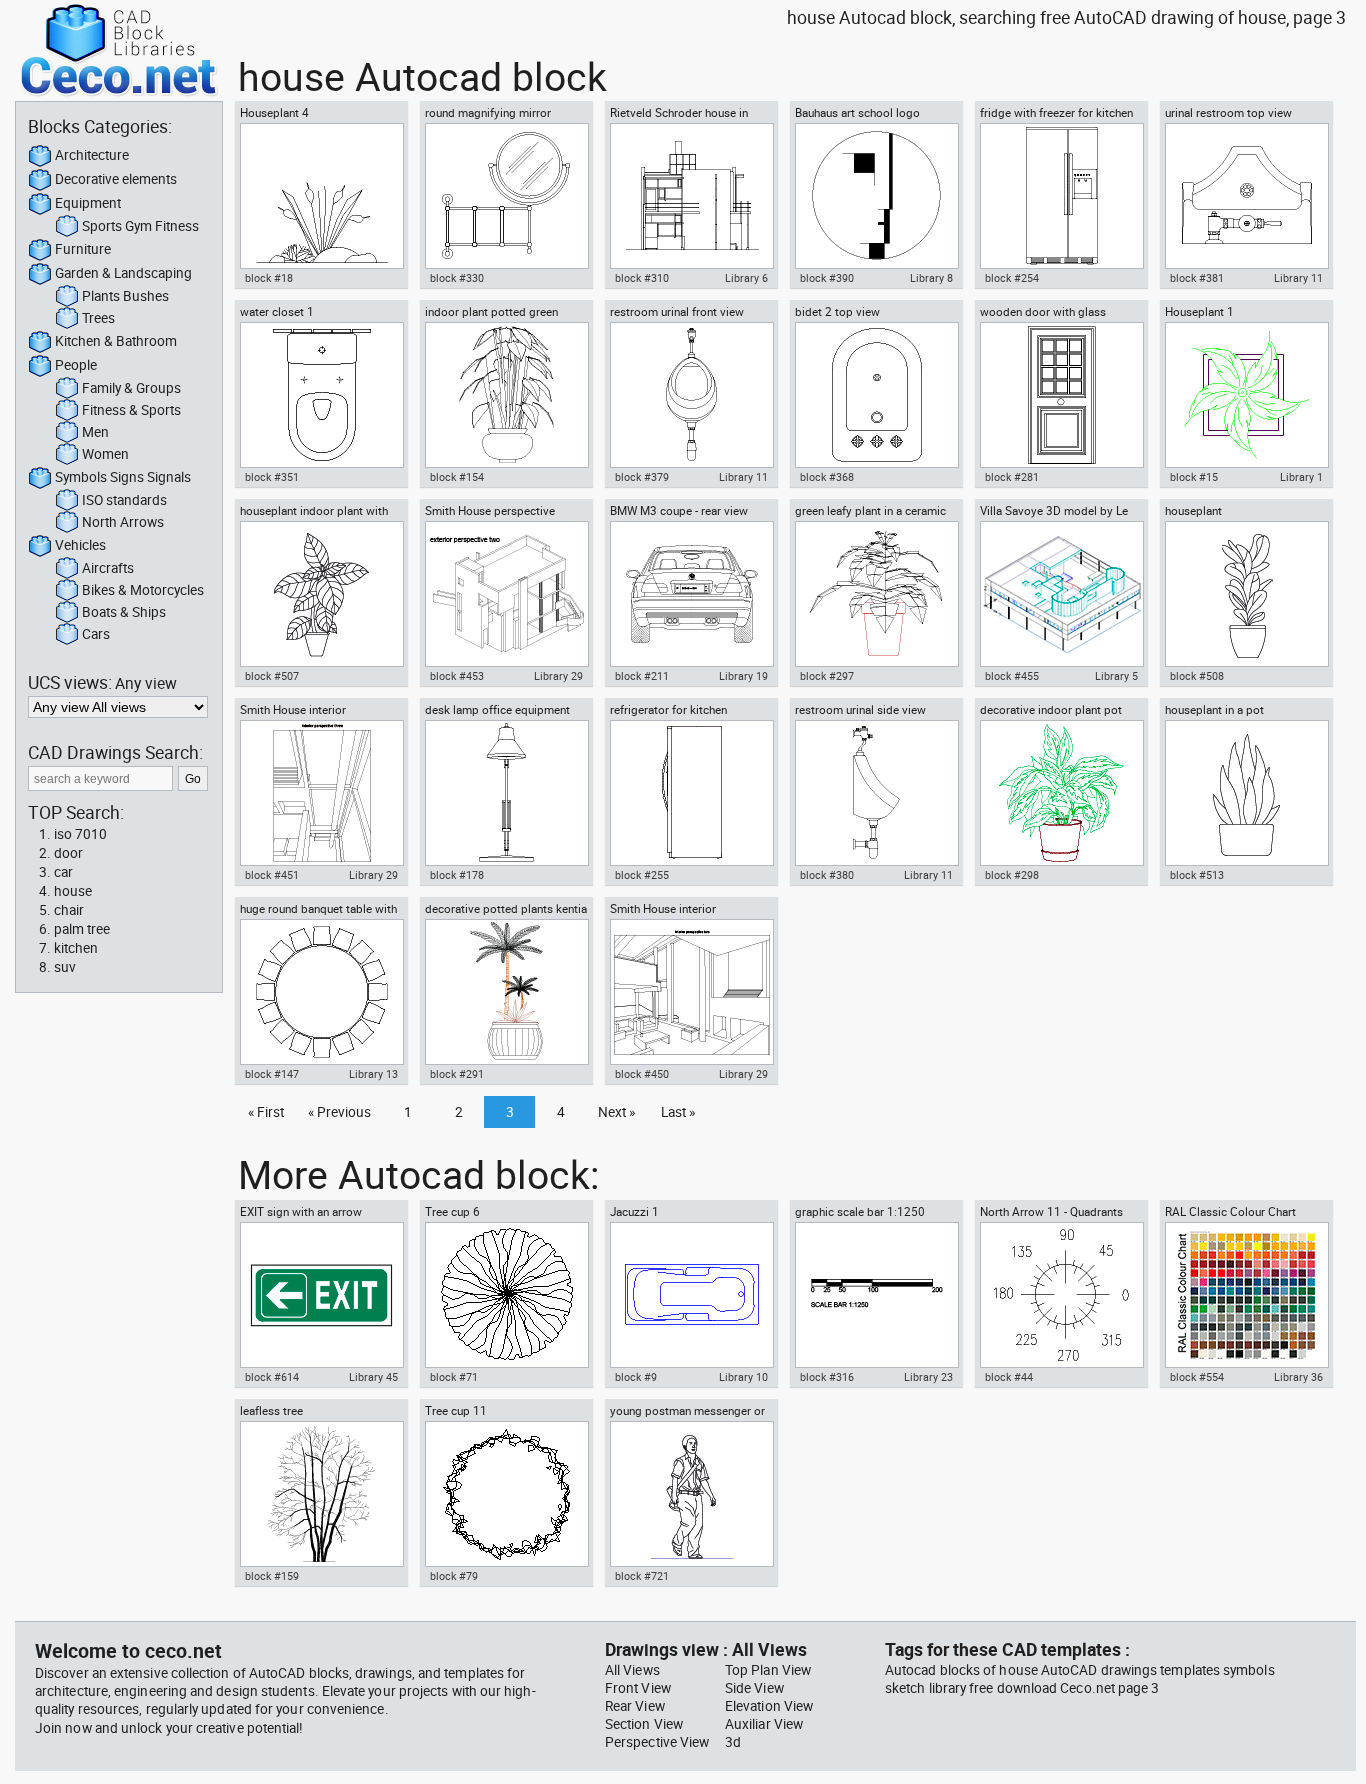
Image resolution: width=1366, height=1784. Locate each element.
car (63, 872)
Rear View (635, 1706)
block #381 (1197, 278)
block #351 (272, 477)
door (68, 853)
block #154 (457, 477)
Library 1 (1301, 477)
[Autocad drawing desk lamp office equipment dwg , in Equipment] (506, 793)
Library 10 (743, 1377)
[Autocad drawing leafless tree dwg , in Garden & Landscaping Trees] (321, 1494)
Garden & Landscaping (123, 273)
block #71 (454, 1377)
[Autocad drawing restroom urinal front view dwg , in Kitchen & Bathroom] (691, 395)
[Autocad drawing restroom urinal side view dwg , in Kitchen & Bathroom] (876, 793)
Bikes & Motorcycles (143, 590)
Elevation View (769, 1706)
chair (69, 910)
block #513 (1197, 875)
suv (65, 967)
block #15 (1194, 477)
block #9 (636, 1377)
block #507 (272, 676)
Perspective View (657, 1742)
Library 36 (1298, 1377)
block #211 (642, 676)
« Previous (339, 1112)
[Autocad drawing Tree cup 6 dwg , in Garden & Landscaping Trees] (506, 1295)
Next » (616, 1112)
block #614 (272, 1377)
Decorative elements (116, 179)
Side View (754, 1688)
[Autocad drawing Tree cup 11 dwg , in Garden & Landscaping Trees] (506, 1494)
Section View (644, 1724)
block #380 (827, 875)
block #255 (642, 875)
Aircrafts (108, 568)
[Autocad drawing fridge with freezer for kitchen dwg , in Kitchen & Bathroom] (1061, 196)
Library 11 (1298, 278)
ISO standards (124, 500)
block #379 (642, 477)
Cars (96, 634)
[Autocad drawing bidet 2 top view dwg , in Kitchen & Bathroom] (876, 395)
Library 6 (746, 278)
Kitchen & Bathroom (116, 341)
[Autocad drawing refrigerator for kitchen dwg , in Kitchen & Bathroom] (691, 793)
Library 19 (743, 676)
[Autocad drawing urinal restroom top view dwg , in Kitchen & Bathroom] (1246, 196)
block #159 (272, 1576)
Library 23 (928, 1377)
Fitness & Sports (131, 410)
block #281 (1012, 477)
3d (733, 1742)
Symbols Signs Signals (123, 477)
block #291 (457, 1074)
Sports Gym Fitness (140, 226)
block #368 (827, 477)
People (76, 365)
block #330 (457, 278)
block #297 (827, 676)
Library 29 (558, 676)
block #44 (1009, 1377)
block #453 (457, 676)
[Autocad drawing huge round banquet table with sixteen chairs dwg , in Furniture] (321, 992)
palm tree (82, 929)
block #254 (1012, 278)
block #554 (1197, 1377)
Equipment (88, 203)
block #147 (272, 1074)
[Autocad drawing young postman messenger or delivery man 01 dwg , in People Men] (691, 1494)
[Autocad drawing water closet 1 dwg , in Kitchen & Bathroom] (321, 395)
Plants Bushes (125, 296)
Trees (98, 318)
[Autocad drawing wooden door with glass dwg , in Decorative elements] (1061, 395)
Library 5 (1116, 676)
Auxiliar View (764, 1724)
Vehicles (80, 545)
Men (95, 432)
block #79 (454, 1576)
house (73, 891)
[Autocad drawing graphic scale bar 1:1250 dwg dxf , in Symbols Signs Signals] (876, 1295)
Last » (678, 1112)
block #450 (642, 1074)
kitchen (76, 948)
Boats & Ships (124, 612)
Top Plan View (768, 1670)
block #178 (457, 875)
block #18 (269, 278)
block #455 (1012, 676)
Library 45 (373, 1377)
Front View (638, 1688)
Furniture (83, 249)
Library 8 (931, 278)
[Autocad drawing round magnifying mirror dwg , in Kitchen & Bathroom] (506, 196)
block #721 (642, 1576)
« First (266, 1112)
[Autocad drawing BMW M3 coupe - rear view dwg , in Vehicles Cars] (691, 594)
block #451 (272, 875)
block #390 (827, 278)
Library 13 (373, 1074)
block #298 (1012, 875)
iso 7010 (80, 834)
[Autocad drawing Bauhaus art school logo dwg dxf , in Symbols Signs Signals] (876, 196)
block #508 (1197, 676)
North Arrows (123, 522)
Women (105, 454)
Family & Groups (131, 388)
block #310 (642, 278)
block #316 (827, 1377)
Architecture (92, 155)
